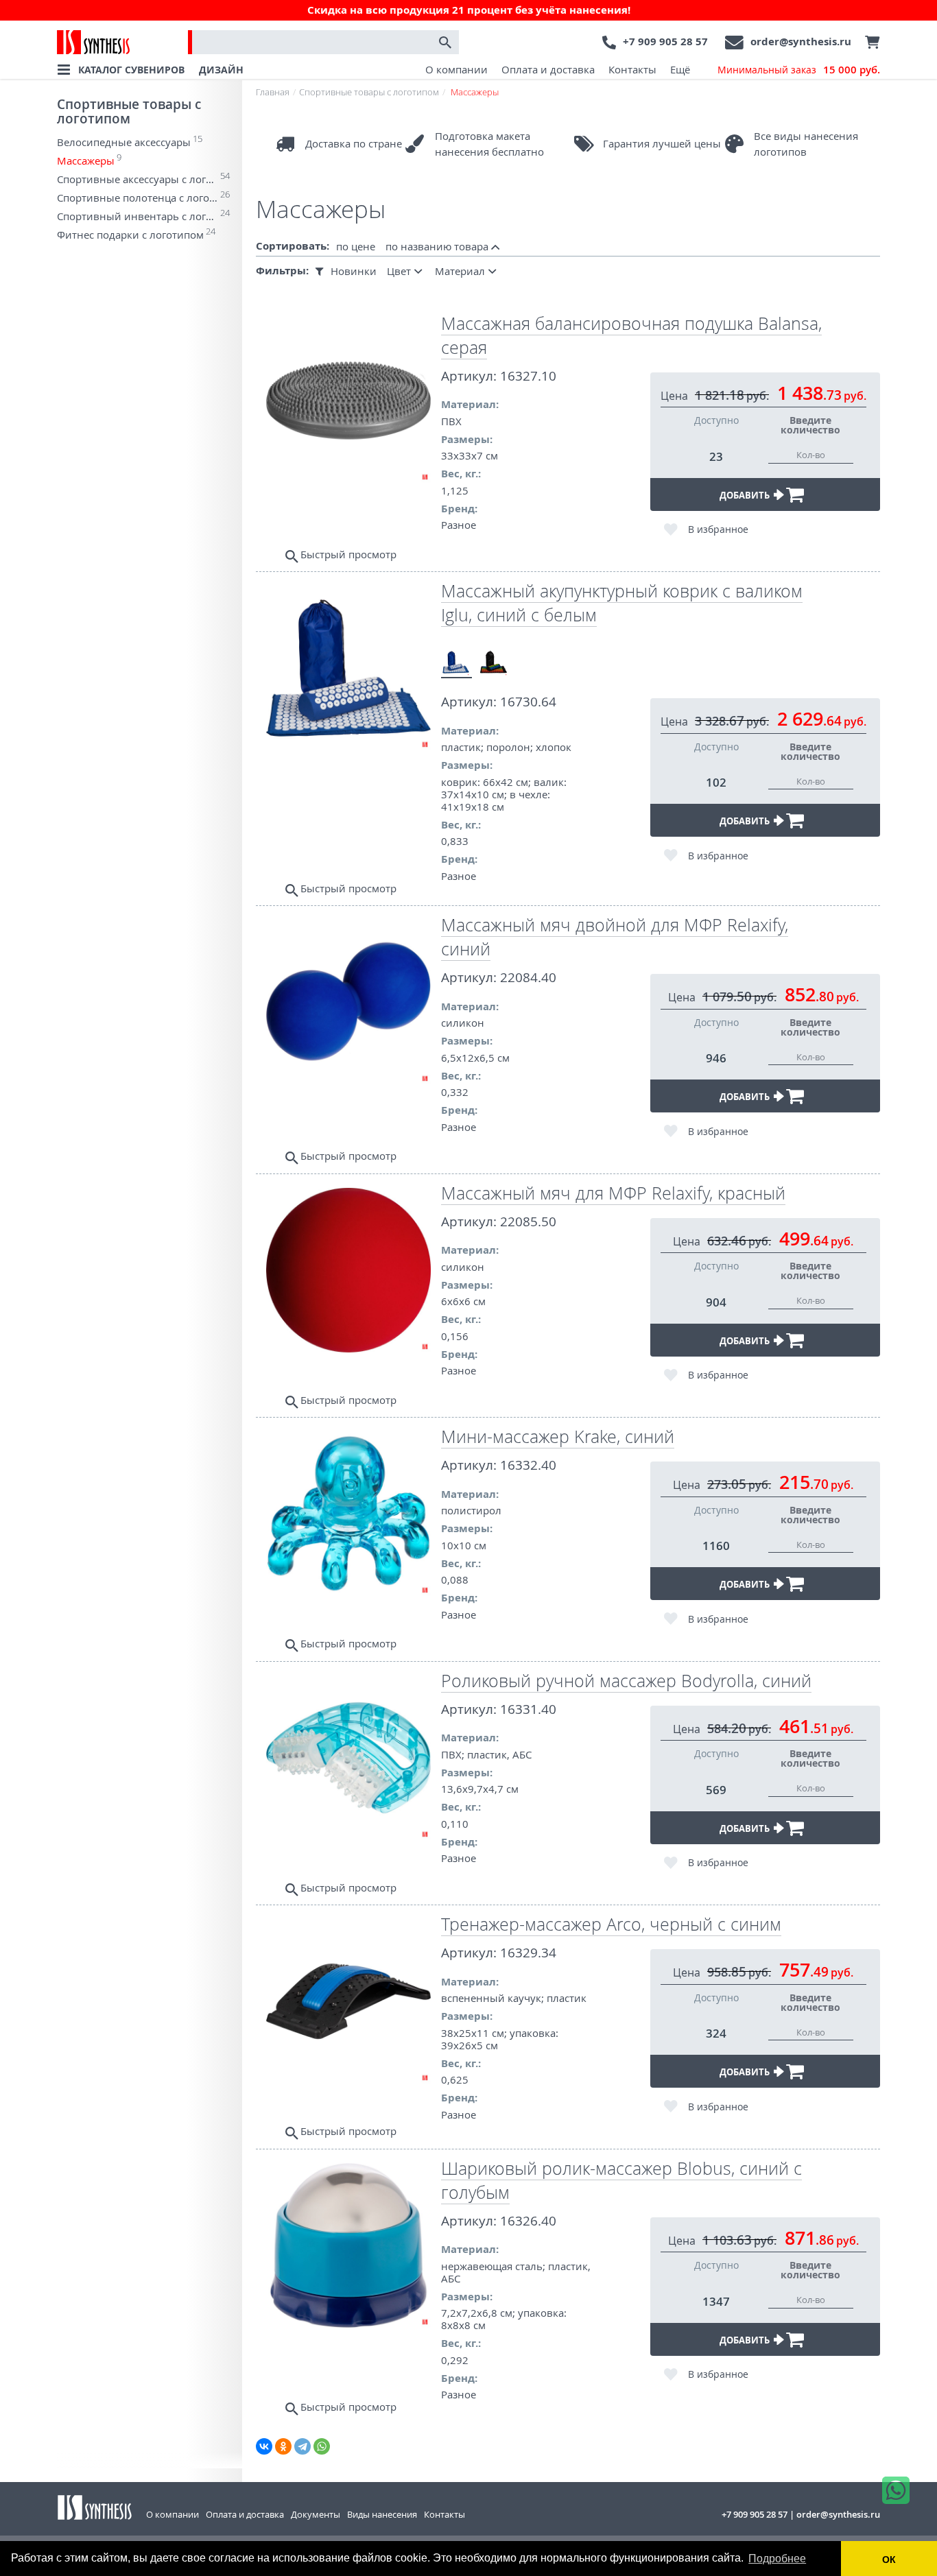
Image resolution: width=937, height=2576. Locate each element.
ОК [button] (889, 2560)
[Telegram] (303, 2446)
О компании (456, 69)
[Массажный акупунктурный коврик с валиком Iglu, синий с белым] (456, 663)
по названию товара (438, 246)
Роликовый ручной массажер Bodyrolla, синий (626, 1681)
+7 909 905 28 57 (665, 41)
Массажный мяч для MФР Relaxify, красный (613, 1193)
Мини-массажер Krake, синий (558, 1436)
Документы (316, 2514)
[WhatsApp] (322, 2446)
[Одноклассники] (283, 2446)
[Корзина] (869, 43)
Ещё (680, 69)
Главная (273, 92)
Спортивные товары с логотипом (129, 111)
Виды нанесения (382, 2514)
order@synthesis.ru (801, 41)
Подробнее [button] (777, 2559)
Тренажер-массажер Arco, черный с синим (611, 1924)
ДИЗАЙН (221, 70)
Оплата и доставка (548, 69)
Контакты (632, 69)
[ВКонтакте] (264, 2446)
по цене (356, 246)
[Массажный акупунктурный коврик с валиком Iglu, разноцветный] (494, 663)
